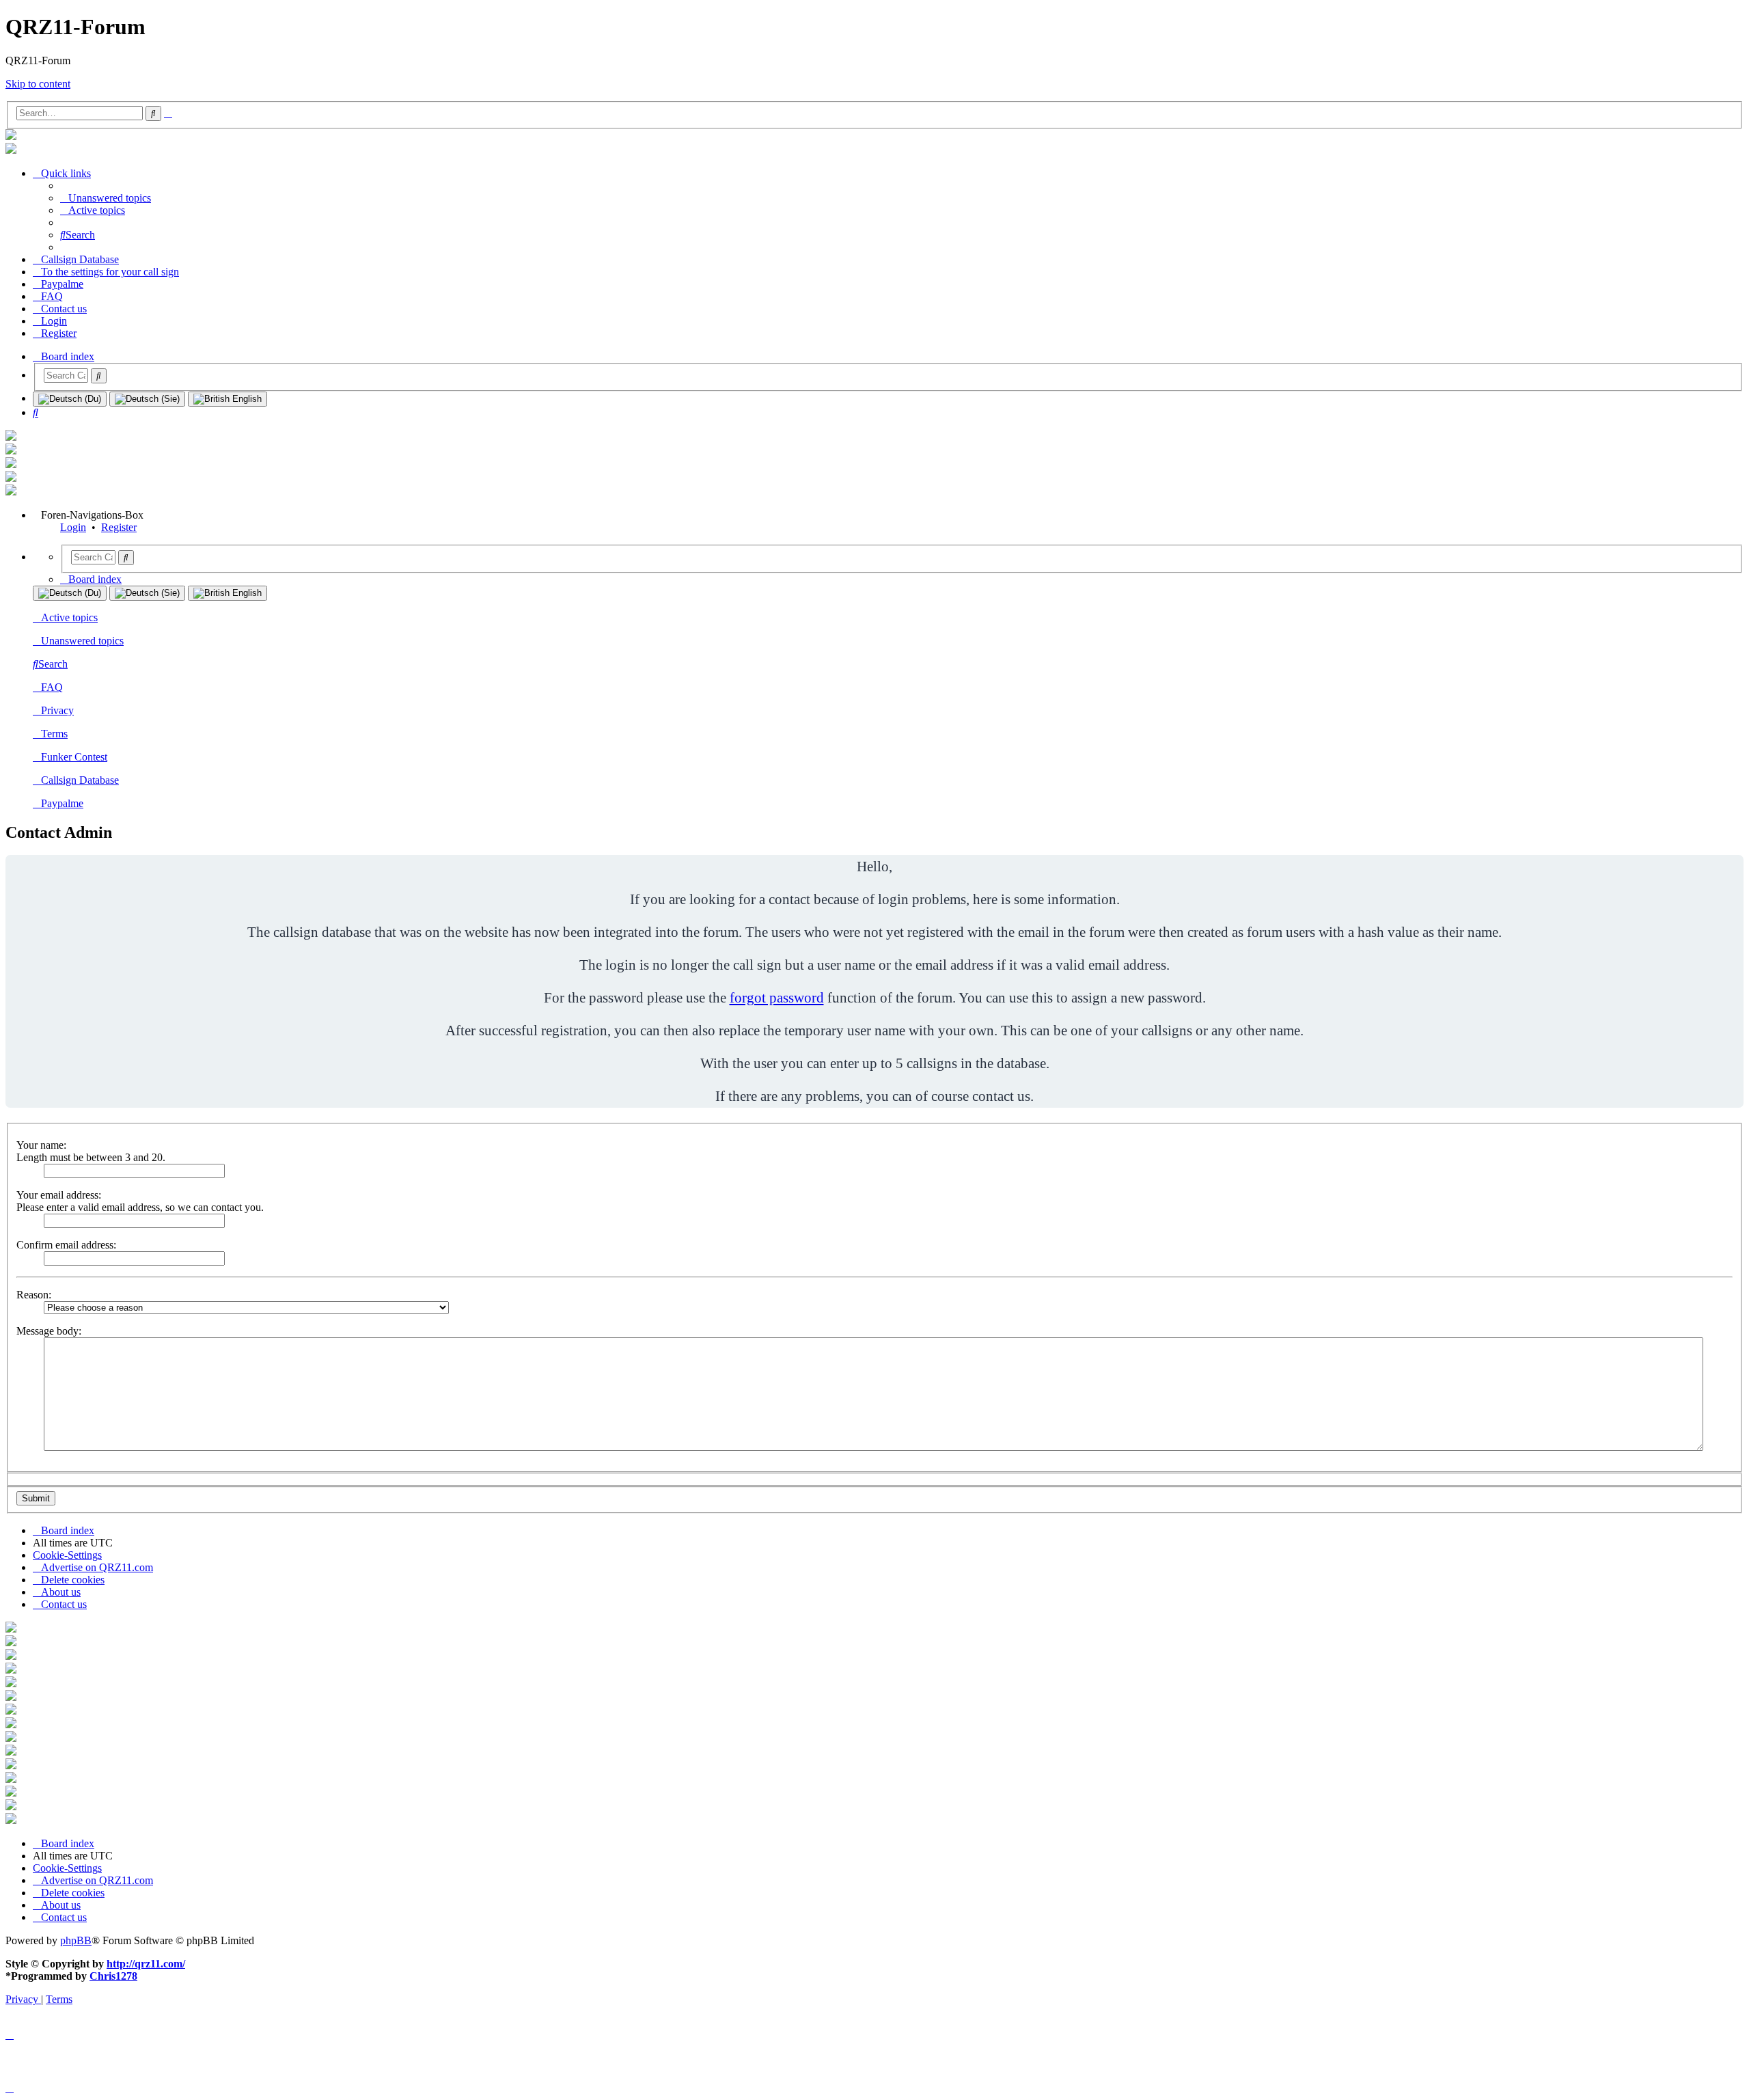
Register (119, 527)
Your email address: (59, 1195)
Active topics (69, 617)
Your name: (41, 1145)
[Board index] (11, 136)
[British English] (228, 399)
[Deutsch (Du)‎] (70, 399)
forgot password (777, 997)
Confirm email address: (66, 1245)
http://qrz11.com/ (146, 1964)
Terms (54, 734)
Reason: (34, 1295)
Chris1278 (113, 1976)
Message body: (49, 1331)
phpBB (76, 1940)
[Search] (99, 376)
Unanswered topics (82, 641)
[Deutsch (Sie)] (147, 399)
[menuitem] (106, 198)
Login (73, 527)
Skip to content (38, 84)
